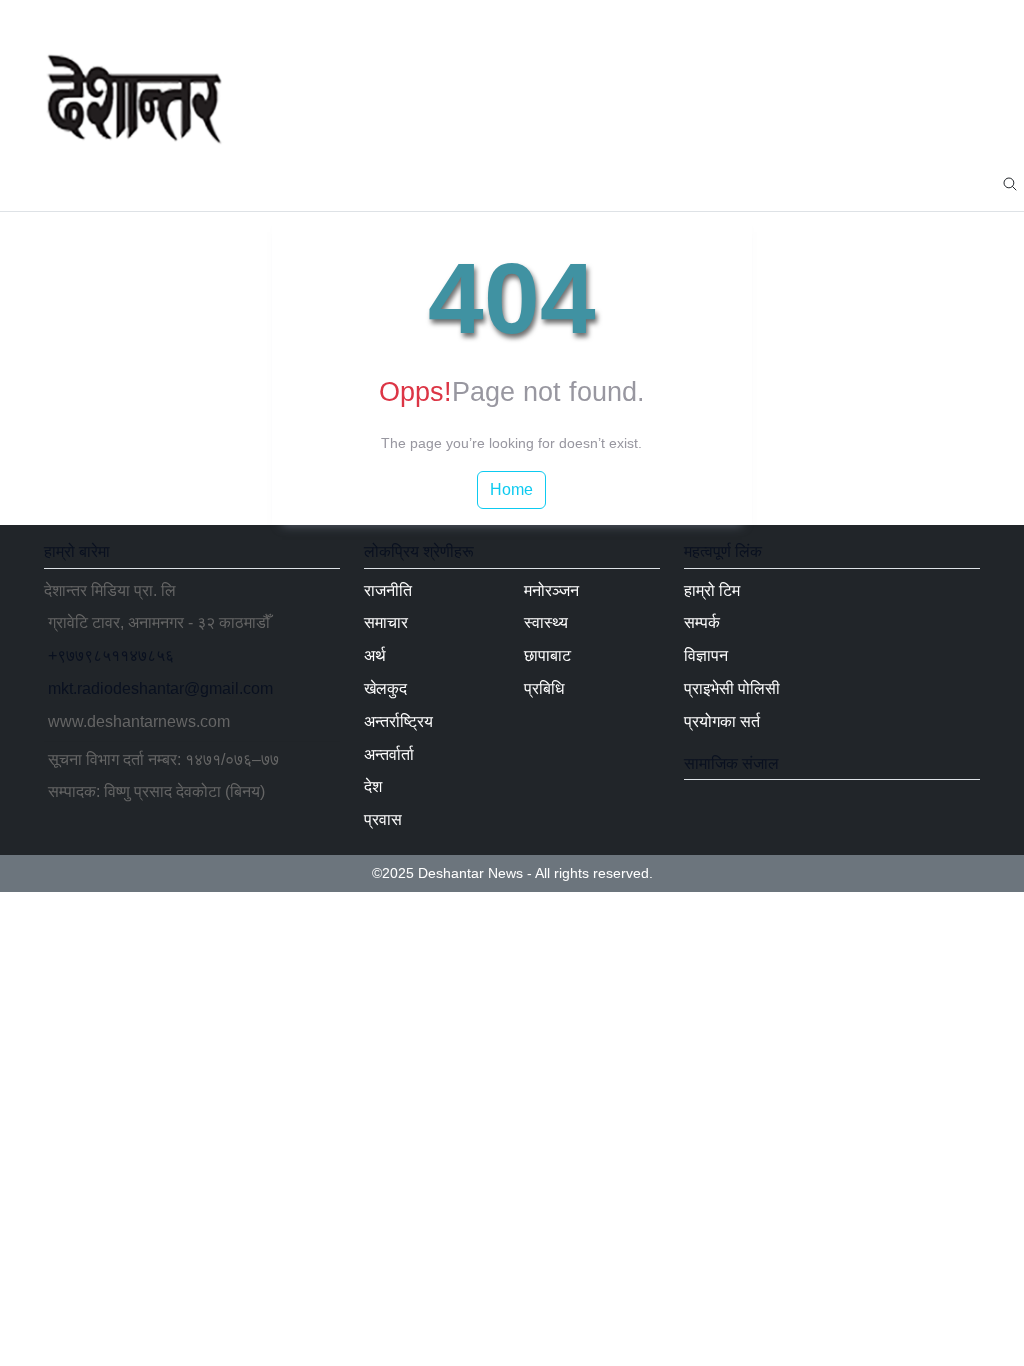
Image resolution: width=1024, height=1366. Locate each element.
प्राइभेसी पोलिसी (732, 688)
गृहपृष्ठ (78, 182)
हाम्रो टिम (712, 590)
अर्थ (292, 182)
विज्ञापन (706, 655)
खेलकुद (356, 182)
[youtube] (932, 20)
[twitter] (900, 20)
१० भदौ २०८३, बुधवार (115, 19)
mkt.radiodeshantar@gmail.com (160, 688)
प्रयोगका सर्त (722, 721)
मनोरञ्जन (738, 182)
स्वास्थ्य (820, 182)
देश (600, 182)
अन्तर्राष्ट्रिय (445, 182)
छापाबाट (894, 182)
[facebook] (868, 20)
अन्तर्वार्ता (535, 182)
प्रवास (660, 182)
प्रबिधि (968, 182)
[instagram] (964, 20)
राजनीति (152, 182)
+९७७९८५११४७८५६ (111, 655)
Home (511, 489)
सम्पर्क (702, 622)
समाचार (228, 182)
